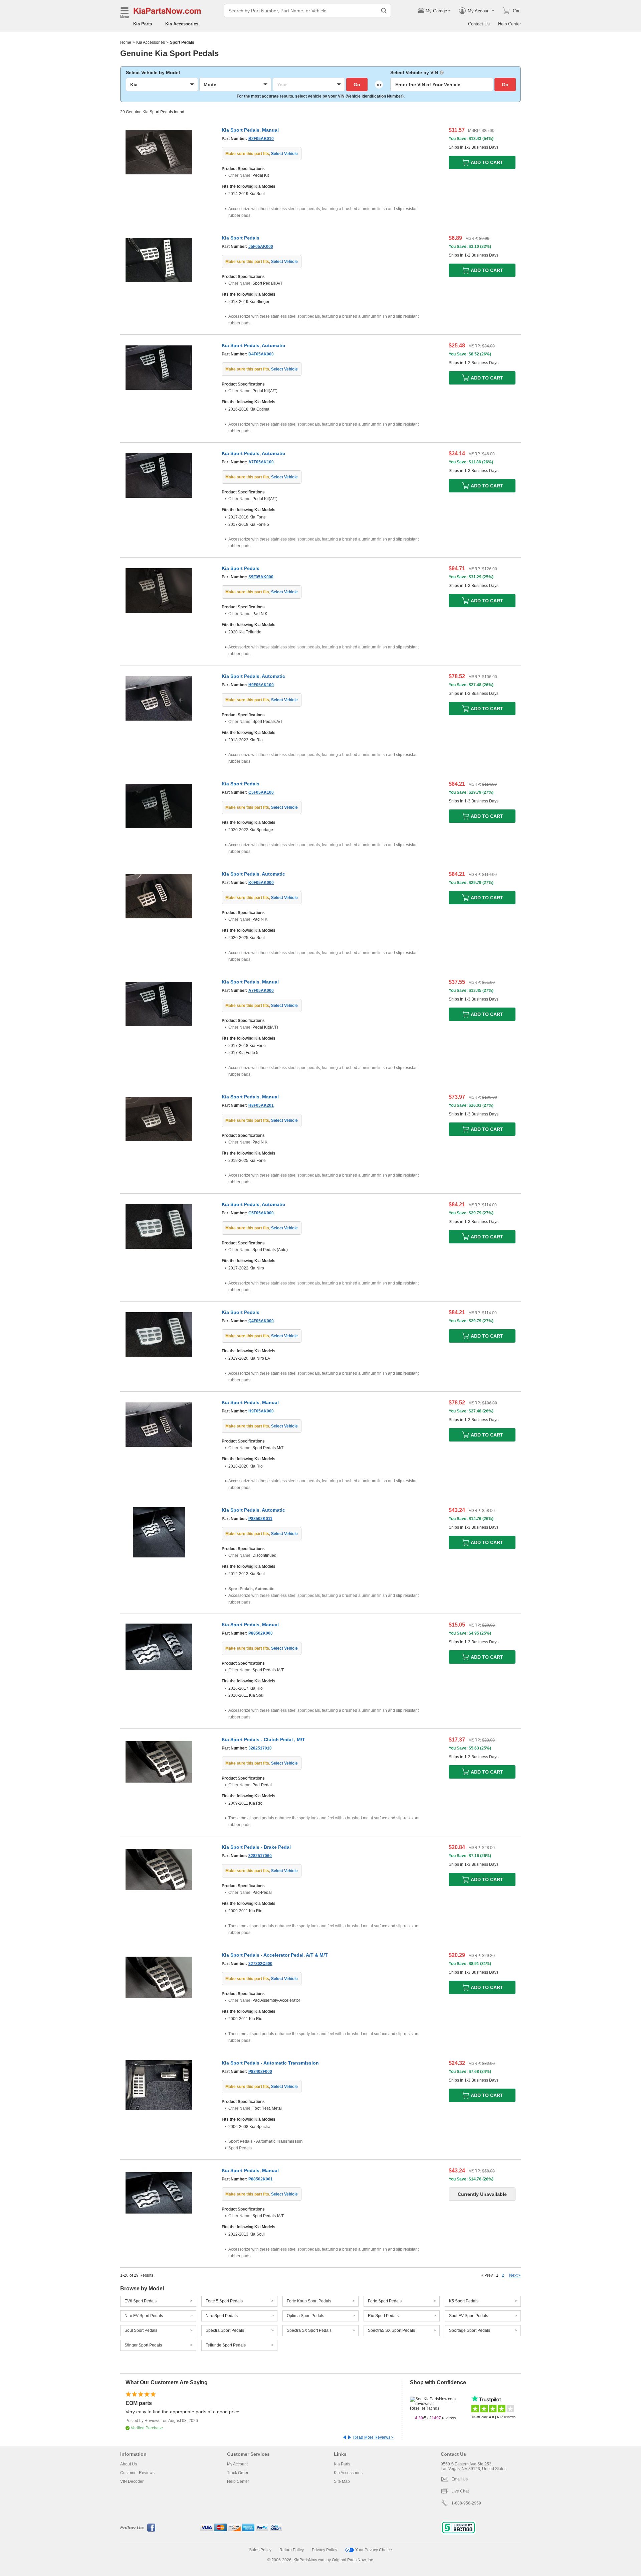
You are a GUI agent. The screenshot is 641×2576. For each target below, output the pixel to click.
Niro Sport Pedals (222, 2316)
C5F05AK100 (261, 792)
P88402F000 (260, 2072)
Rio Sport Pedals (383, 2316)
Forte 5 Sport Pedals (224, 2301)
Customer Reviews (137, 2473)
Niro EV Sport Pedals (144, 2316)
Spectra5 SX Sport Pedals (391, 2330)
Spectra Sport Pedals (225, 2330)
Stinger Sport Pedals (143, 2345)
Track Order (238, 2473)
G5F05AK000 (261, 1213)
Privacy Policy (325, 2550)
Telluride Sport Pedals (226, 2345)
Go (357, 85)
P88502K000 (261, 1633)
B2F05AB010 (261, 139)
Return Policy (292, 2550)
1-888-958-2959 (466, 2503)
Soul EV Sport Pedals (469, 2316)
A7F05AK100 (261, 462)
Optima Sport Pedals (305, 2316)
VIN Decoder (132, 2481)
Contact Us (479, 24)
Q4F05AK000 (261, 1321)
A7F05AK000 (261, 991)
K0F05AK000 (261, 883)
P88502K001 (261, 2179)
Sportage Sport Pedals (470, 2330)
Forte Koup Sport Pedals (309, 2301)
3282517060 (260, 1856)
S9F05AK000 (261, 577)
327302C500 (260, 1964)
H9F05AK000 (261, 1411)
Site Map (342, 2481)
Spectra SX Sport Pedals (309, 2330)
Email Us (460, 2479)
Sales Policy (260, 2550)
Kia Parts (143, 24)
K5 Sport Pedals (464, 2301)
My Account (237, 2464)
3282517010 (260, 1748)
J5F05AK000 (261, 247)
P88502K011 (260, 1519)
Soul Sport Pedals (141, 2330)
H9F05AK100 (261, 685)
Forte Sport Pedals (385, 2301)
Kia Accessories (182, 24)
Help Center (509, 24)
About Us (129, 2464)
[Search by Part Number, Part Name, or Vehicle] (384, 11)
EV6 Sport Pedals (141, 2301)
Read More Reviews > (373, 2437)
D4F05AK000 (261, 354)
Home (126, 42)
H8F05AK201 (261, 1105)
